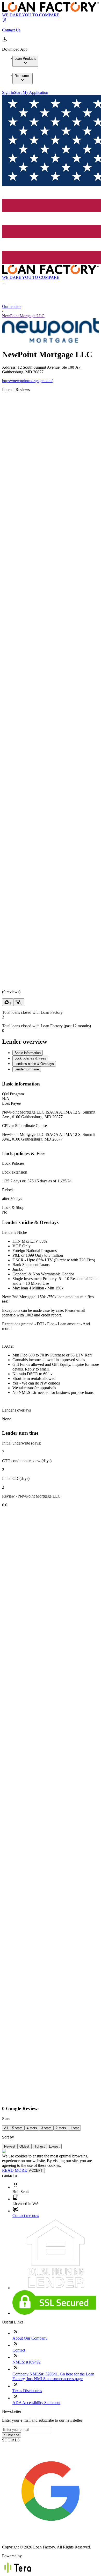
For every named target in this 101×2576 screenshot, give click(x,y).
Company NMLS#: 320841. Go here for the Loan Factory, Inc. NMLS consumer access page (53, 2376)
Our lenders (12, 306)
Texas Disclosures (27, 2391)
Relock (8, 1190)
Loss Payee (11, 1103)
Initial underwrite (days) (22, 1443)
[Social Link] (51, 2538)
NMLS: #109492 (27, 2362)
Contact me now (26, 2216)
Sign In (8, 92)
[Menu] (4, 283)
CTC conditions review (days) (27, 1461)
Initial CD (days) (16, 1478)
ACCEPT (36, 2171)
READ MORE (15, 2170)
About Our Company (30, 2338)
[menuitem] (25, 61)
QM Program (13, 1094)
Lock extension (15, 1172)
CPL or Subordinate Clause (24, 1126)
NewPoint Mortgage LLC (23, 316)
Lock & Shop (13, 1207)
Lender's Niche (15, 1232)
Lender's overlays (16, 1410)
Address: (10, 367)
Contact (19, 2350)
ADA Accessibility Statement (36, 2403)
